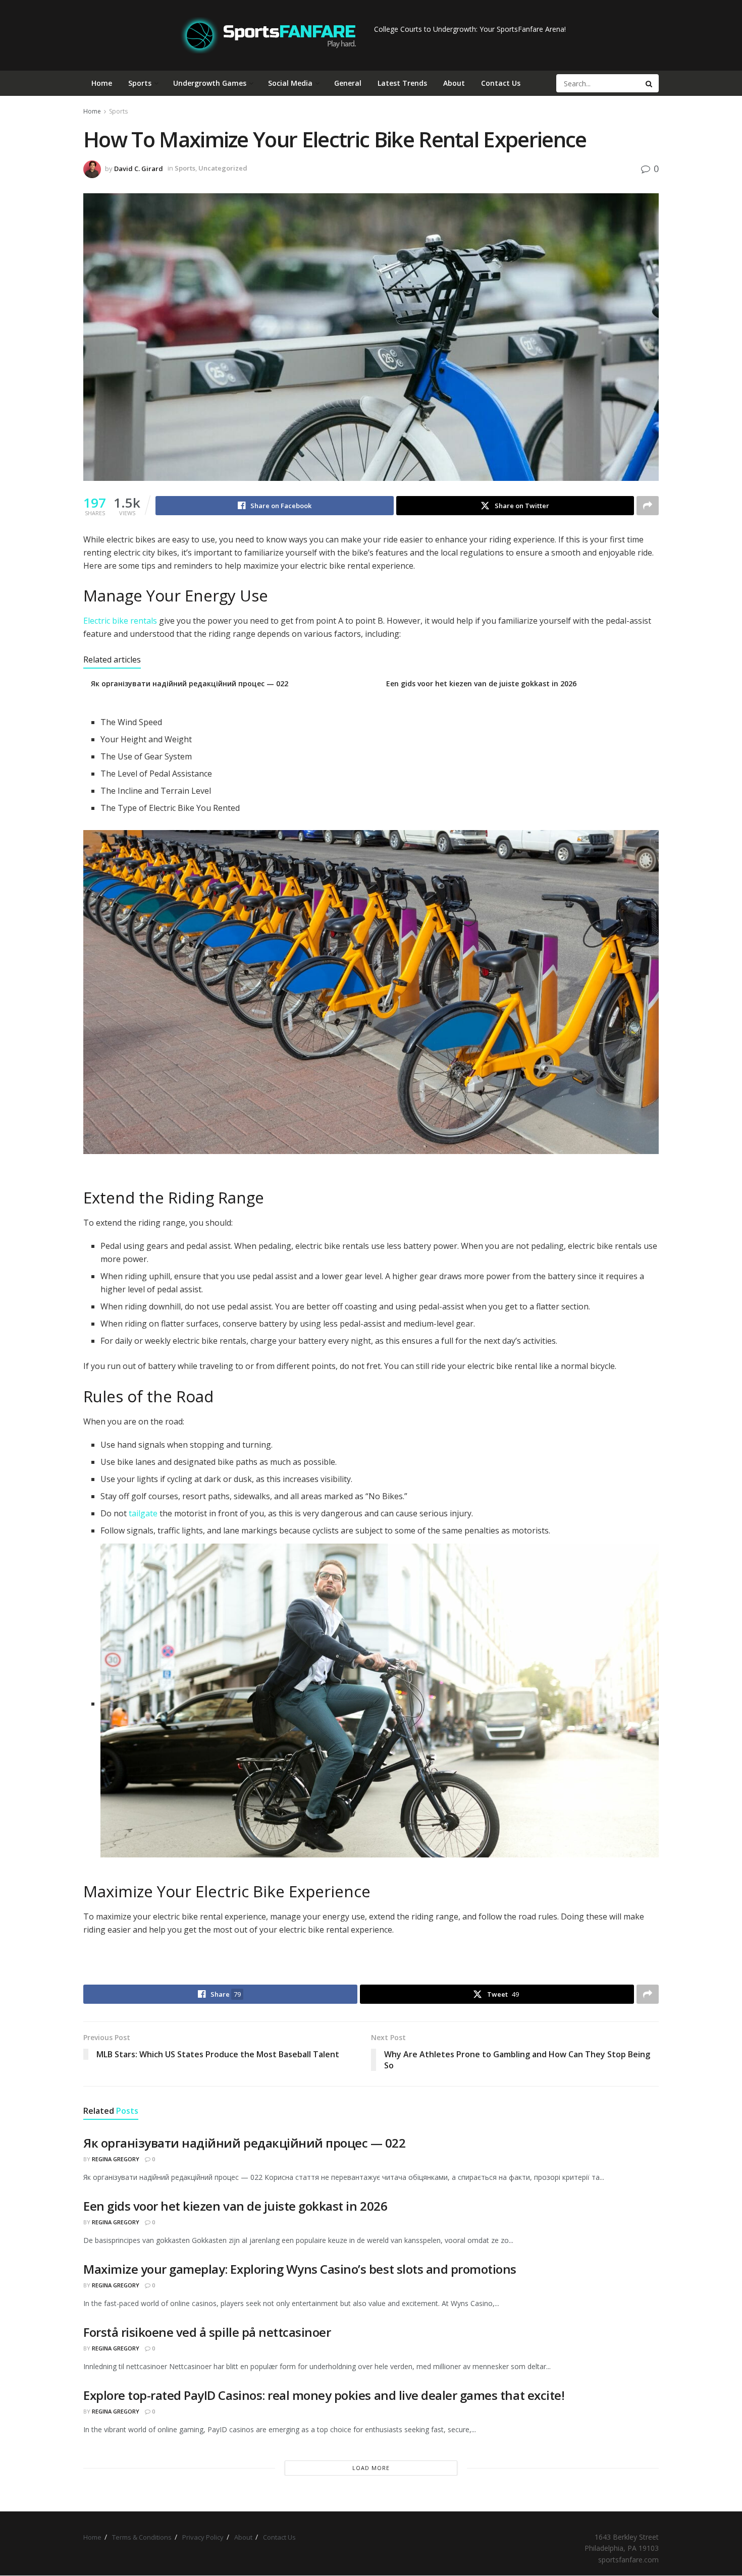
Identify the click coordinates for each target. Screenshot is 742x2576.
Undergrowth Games (210, 83)
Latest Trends (402, 83)
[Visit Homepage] (268, 35)
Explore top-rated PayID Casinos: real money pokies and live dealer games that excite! (324, 2395)
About (454, 83)
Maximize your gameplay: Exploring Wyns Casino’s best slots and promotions (300, 2269)
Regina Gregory (116, 2159)
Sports (140, 83)
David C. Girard (139, 168)
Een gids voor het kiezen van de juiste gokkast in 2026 (481, 683)
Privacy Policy (203, 2537)
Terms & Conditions (142, 2537)
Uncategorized (223, 168)
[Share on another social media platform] (648, 506)
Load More (371, 2468)
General (348, 83)
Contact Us (501, 83)
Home (102, 83)
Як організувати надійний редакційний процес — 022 (190, 683)
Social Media (290, 83)
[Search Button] (650, 83)
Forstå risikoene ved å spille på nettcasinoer (207, 2332)
